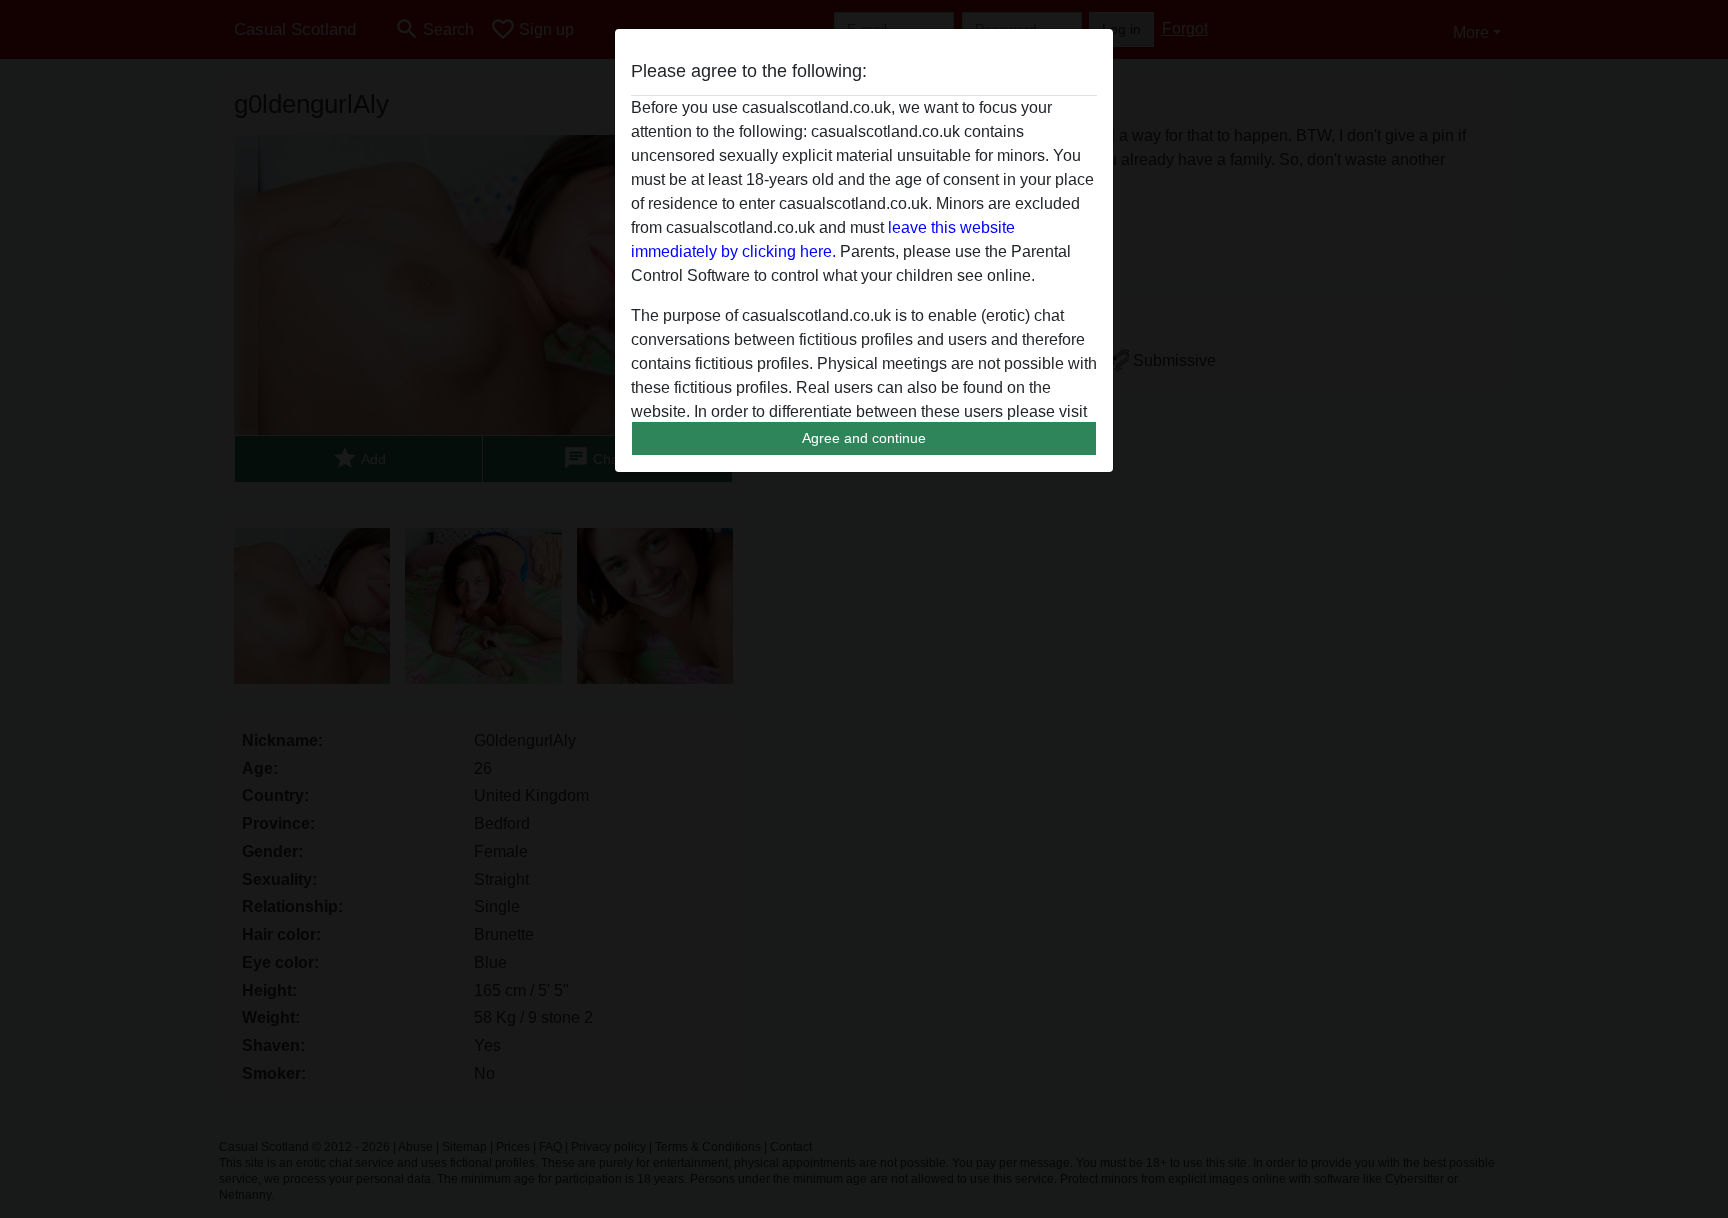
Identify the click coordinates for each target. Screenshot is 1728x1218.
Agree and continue (864, 438)
